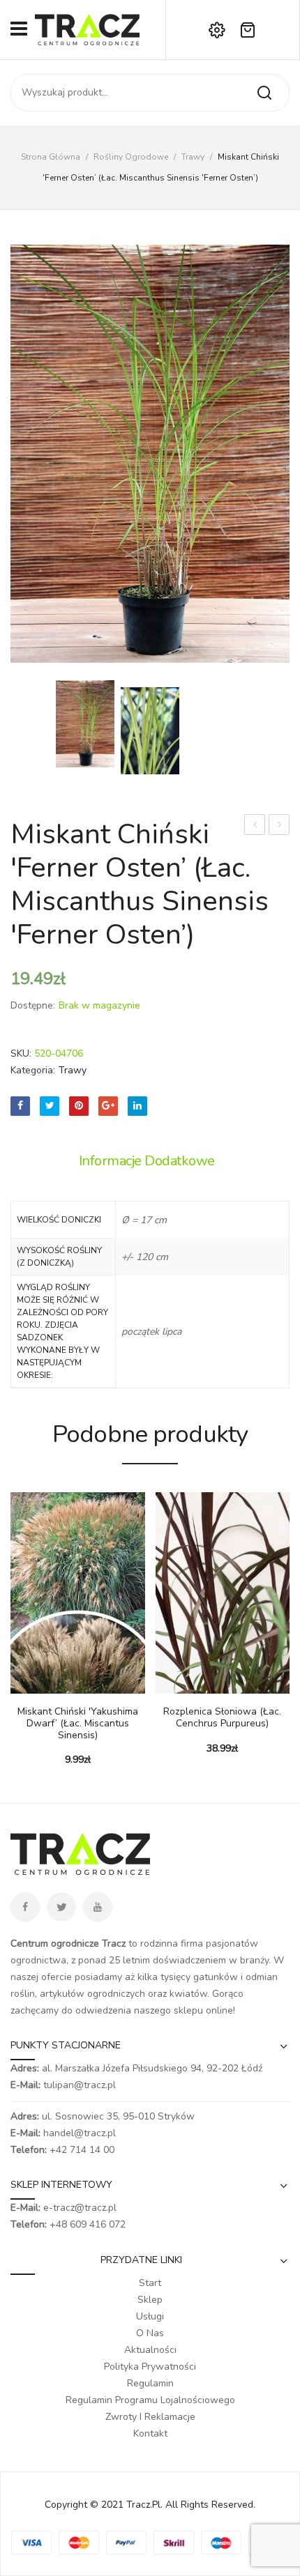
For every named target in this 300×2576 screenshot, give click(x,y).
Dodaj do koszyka (21, 1687)
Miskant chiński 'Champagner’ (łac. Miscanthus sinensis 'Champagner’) (255, 826)
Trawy (193, 157)
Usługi (150, 2316)
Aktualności (150, 2350)
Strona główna (51, 157)
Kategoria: (33, 1070)
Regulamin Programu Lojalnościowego (150, 2400)
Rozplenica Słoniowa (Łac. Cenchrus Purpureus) (222, 1718)
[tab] (150, 1161)
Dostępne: (33, 1005)
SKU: (21, 1053)
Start (150, 2283)
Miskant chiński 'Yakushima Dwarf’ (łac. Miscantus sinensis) (78, 1724)
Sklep (150, 2300)
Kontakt (150, 2433)
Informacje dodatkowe (147, 1161)
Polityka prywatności (150, 2367)
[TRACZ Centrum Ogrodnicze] (87, 29)
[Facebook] (20, 1106)
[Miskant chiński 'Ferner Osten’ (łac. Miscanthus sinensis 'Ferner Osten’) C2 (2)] (150, 731)
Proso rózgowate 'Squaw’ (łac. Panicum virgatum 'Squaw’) (279, 826)
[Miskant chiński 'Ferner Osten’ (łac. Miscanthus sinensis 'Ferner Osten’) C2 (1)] (150, 454)
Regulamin (150, 2383)
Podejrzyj (42, 1687)
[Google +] (108, 1106)
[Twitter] (50, 1106)
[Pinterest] (79, 1106)
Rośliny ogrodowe (131, 157)
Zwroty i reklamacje (150, 2417)
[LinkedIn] (137, 1106)
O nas (150, 2333)
